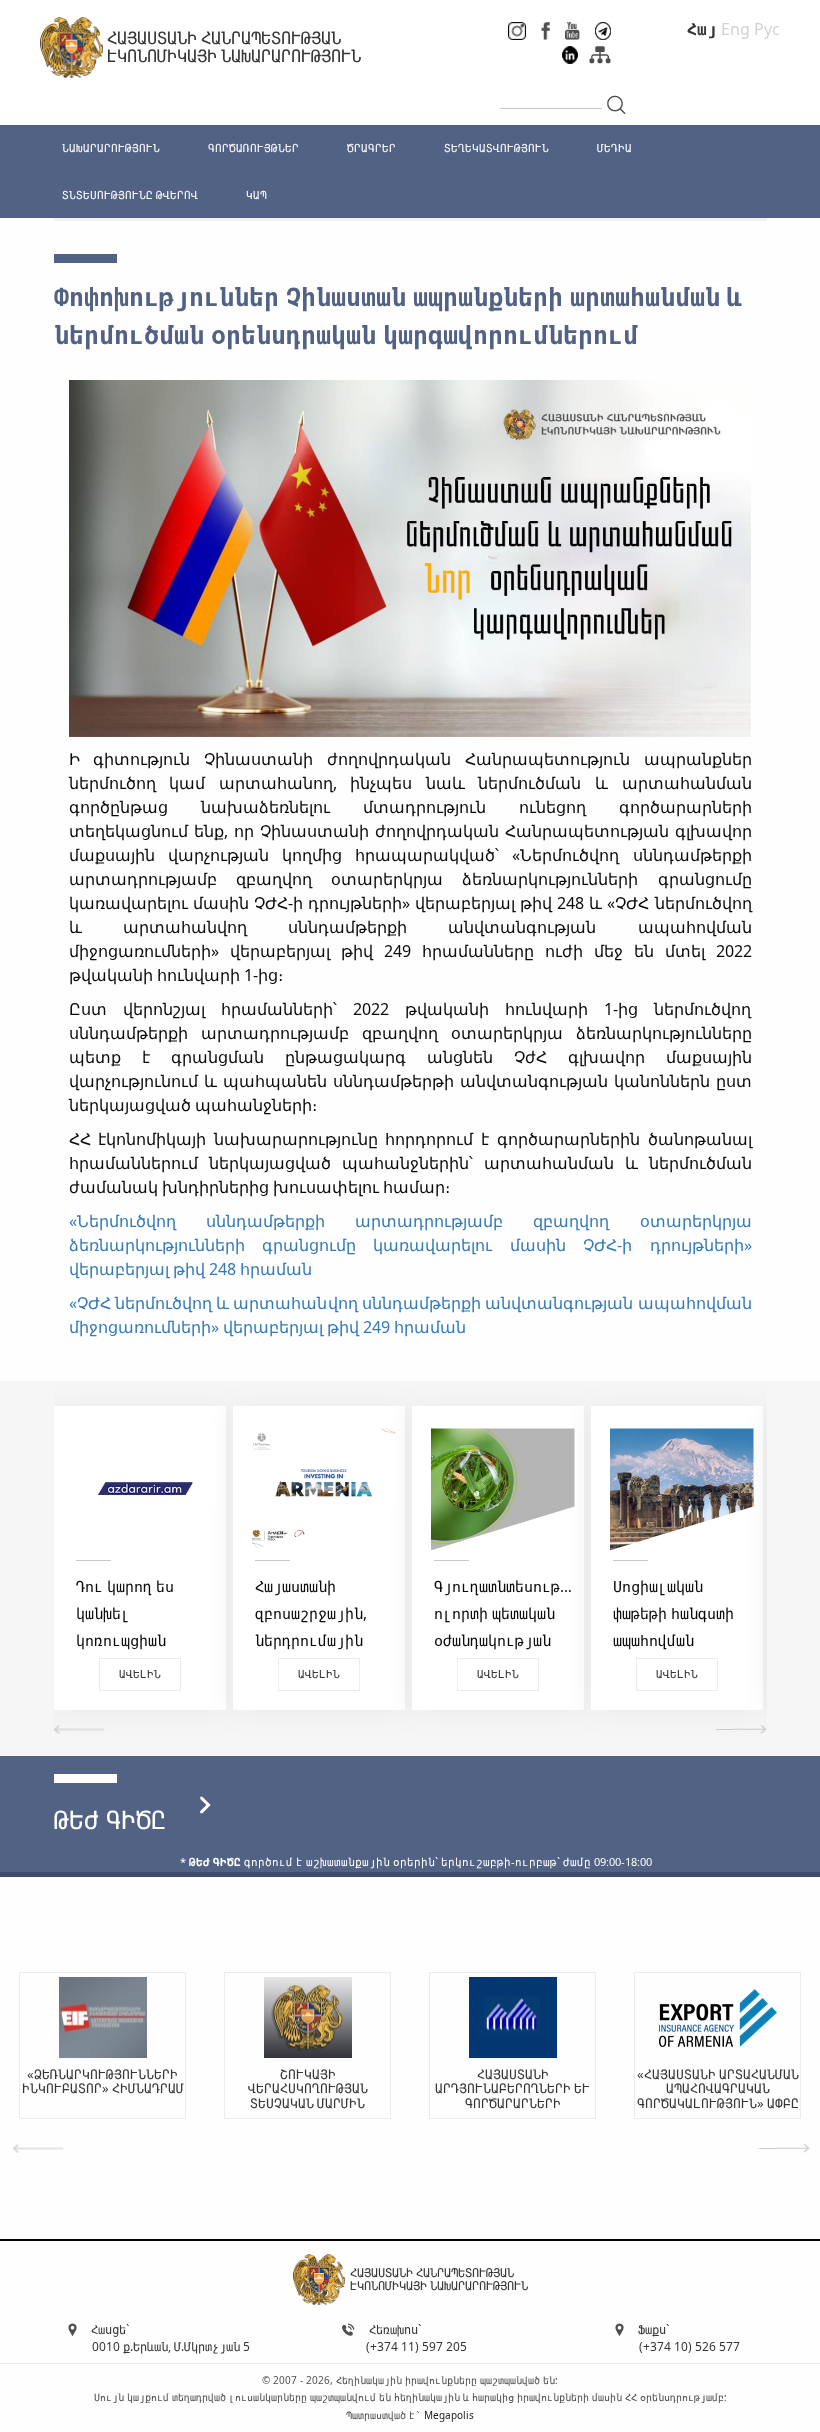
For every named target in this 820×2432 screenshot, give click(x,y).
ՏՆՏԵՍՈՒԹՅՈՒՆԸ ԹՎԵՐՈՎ (130, 194)
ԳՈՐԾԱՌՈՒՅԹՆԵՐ (253, 147)
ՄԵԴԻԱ (614, 147)
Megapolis (449, 2415)
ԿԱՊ (256, 194)
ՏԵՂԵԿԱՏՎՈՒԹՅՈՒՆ (496, 147)
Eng (735, 29)
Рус (767, 29)
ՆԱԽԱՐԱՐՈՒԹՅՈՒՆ (111, 147)
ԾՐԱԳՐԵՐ (371, 147)
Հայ (702, 29)
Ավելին (140, 1673)
